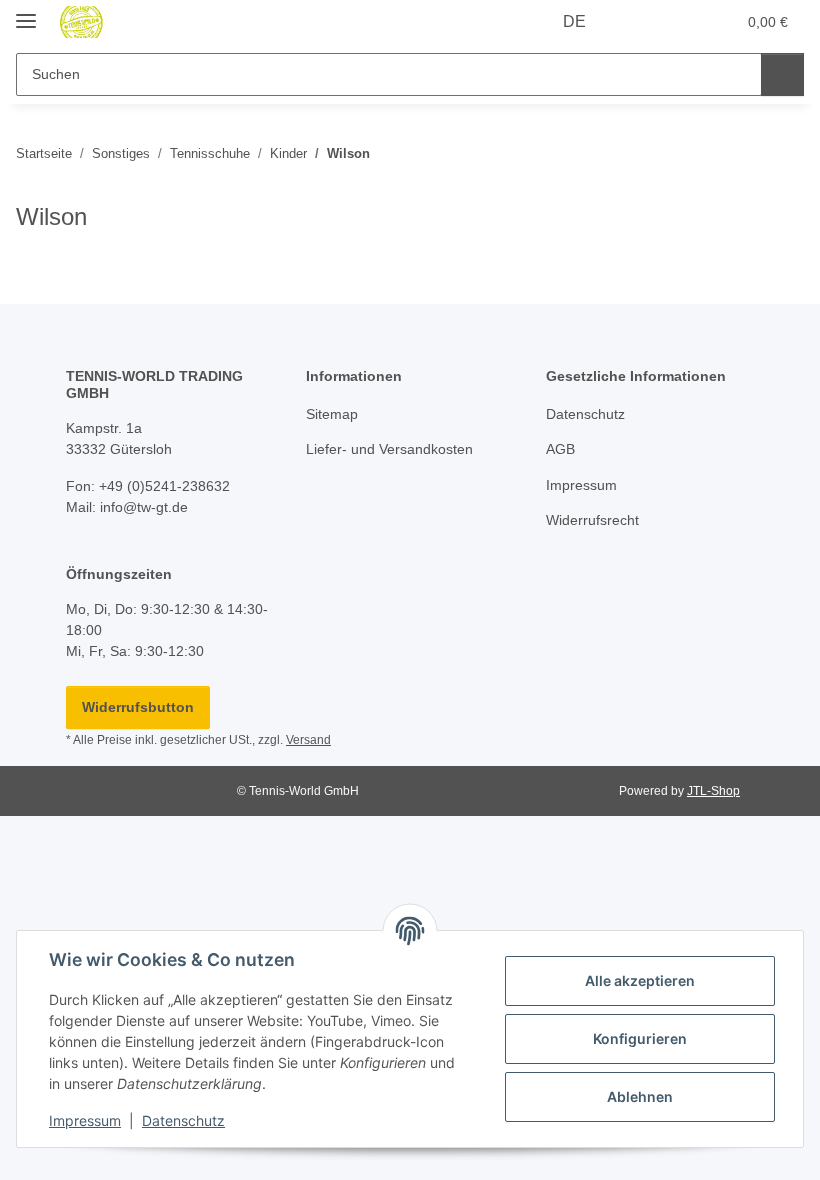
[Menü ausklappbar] (26, 12)
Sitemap (332, 414)
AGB (560, 449)
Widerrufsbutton (138, 707)
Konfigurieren (640, 1038)
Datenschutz (183, 1120)
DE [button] (574, 21)
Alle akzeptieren (640, 980)
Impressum (85, 1120)
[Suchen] (782, 74)
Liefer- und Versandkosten (389, 449)
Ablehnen (640, 1096)
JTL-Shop (713, 791)
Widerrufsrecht (592, 520)
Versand (308, 740)
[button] (641, 22)
